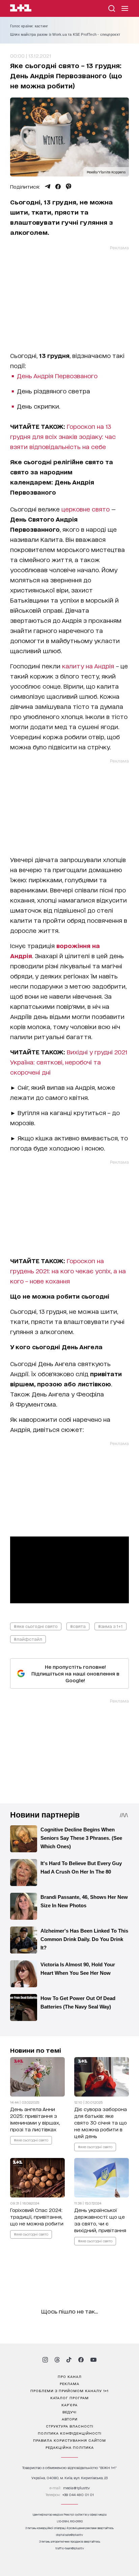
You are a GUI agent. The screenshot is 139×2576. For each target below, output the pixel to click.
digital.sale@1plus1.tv (69, 2535)
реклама (69, 2383)
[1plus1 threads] (57, 2360)
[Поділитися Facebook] (58, 187)
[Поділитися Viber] (69, 187)
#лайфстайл (28, 1639)
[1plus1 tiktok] (69, 2360)
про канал (70, 2376)
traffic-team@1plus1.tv (70, 2548)
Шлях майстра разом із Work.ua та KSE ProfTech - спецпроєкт (65, 34)
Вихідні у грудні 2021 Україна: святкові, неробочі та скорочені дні (69, 1062)
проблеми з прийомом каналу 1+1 (69, 2390)
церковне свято (86, 509)
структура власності (70, 2426)
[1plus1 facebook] (81, 2360)
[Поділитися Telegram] (48, 187)
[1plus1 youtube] (93, 2360)
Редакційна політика (70, 2447)
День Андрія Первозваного (57, 376)
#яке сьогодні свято (36, 1626)
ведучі (69, 2412)
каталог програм (69, 2398)
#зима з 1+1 (110, 1626)
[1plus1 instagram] (45, 2360)
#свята (78, 1626)
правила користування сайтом (69, 2440)
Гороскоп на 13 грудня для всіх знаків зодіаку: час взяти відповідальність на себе (63, 436)
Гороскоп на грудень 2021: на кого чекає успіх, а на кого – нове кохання (68, 1271)
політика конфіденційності (70, 2433)
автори (70, 2419)
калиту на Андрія (88, 666)
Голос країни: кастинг (29, 26)
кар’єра (69, 2405)
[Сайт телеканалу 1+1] (21, 9)
